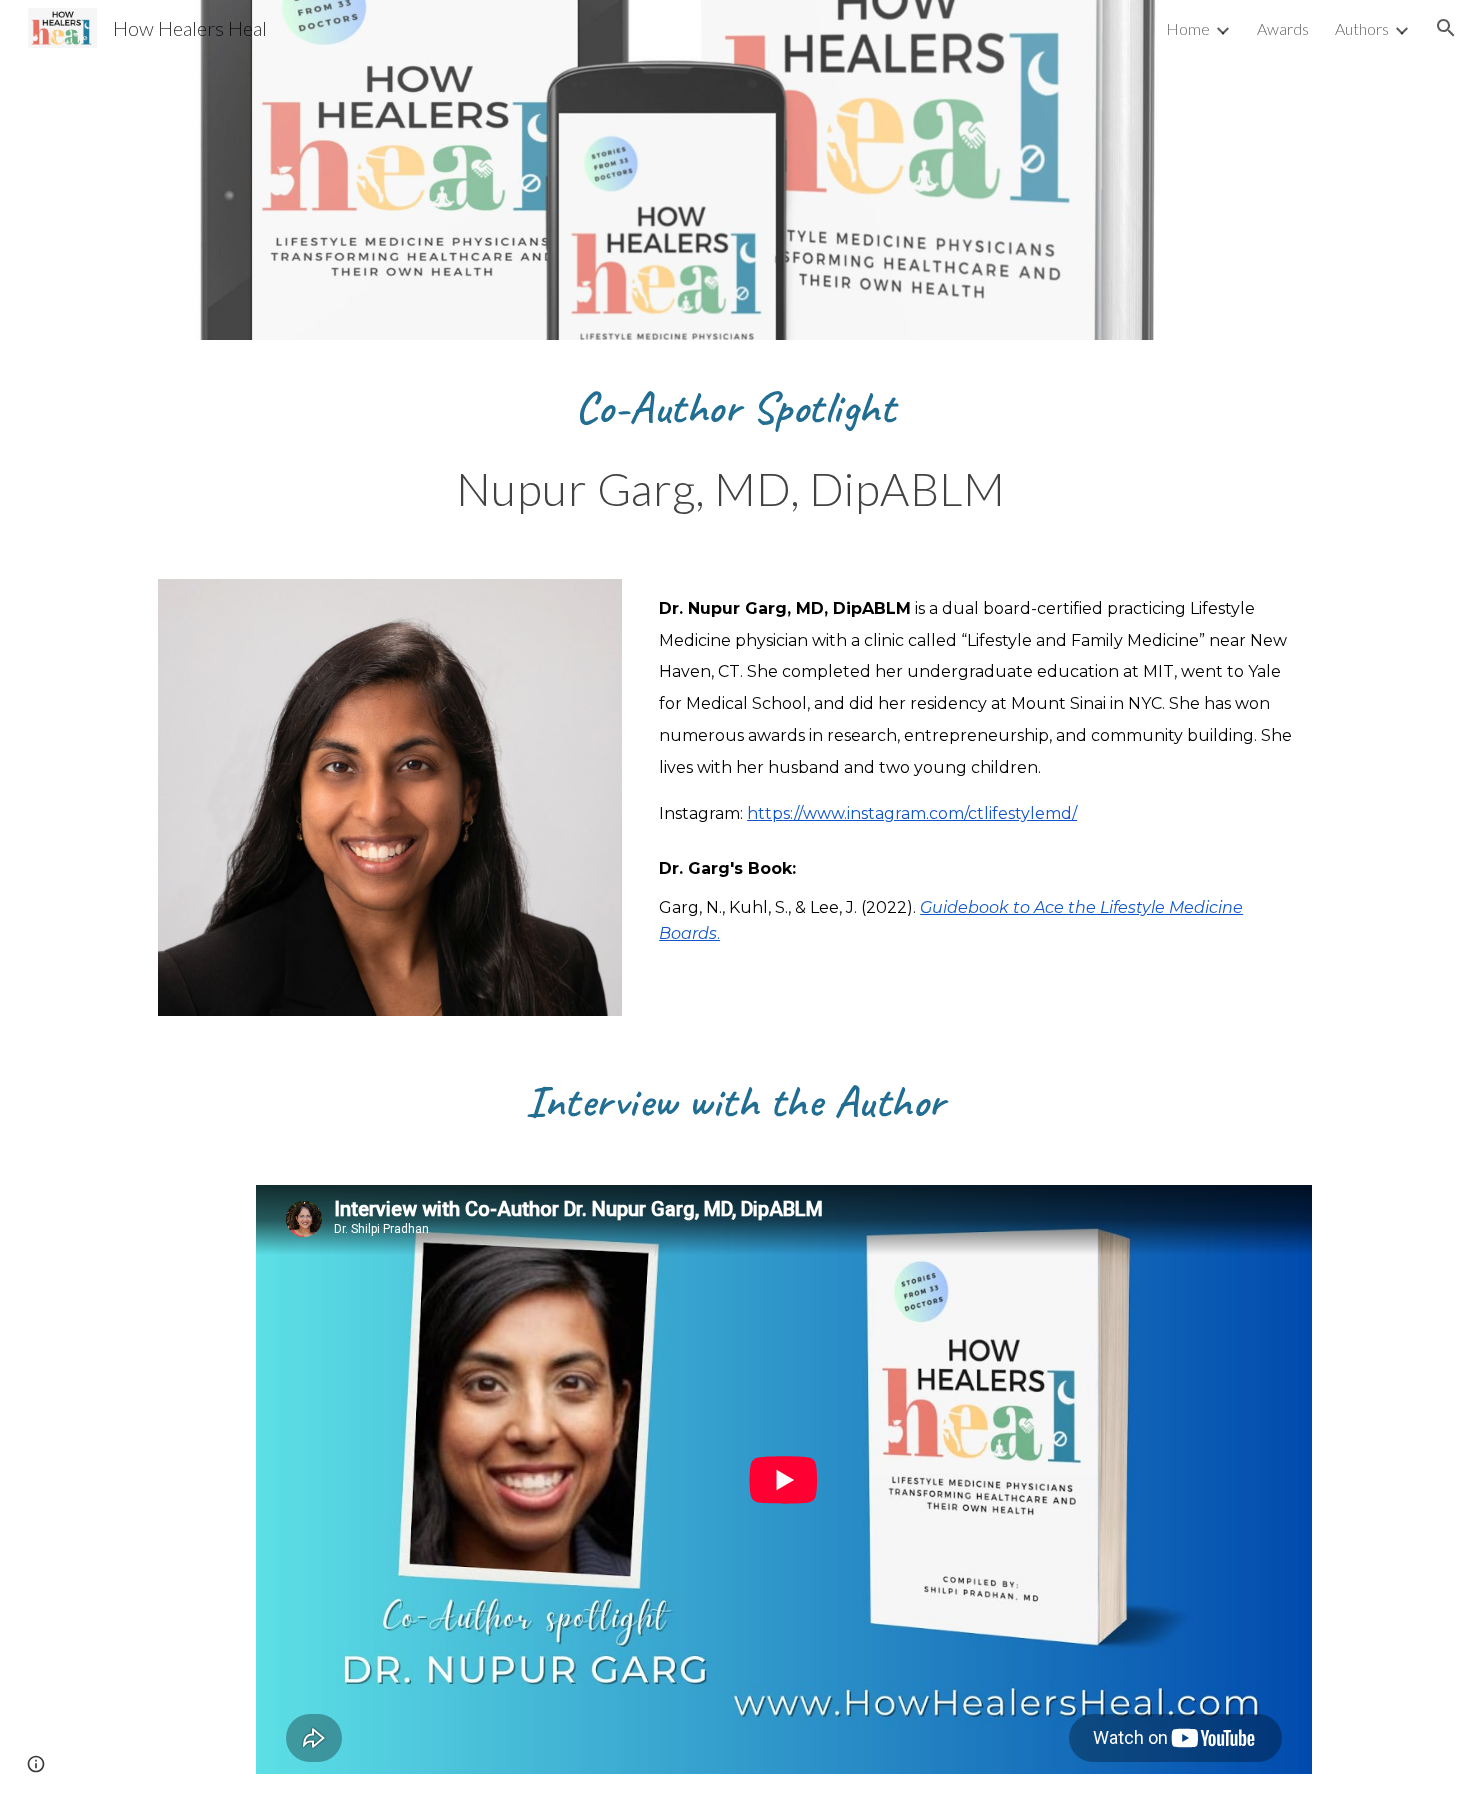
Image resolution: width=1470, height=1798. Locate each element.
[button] (1446, 28)
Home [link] (1188, 28)
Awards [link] (1283, 28)
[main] (735, 406)
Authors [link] (1362, 28)
